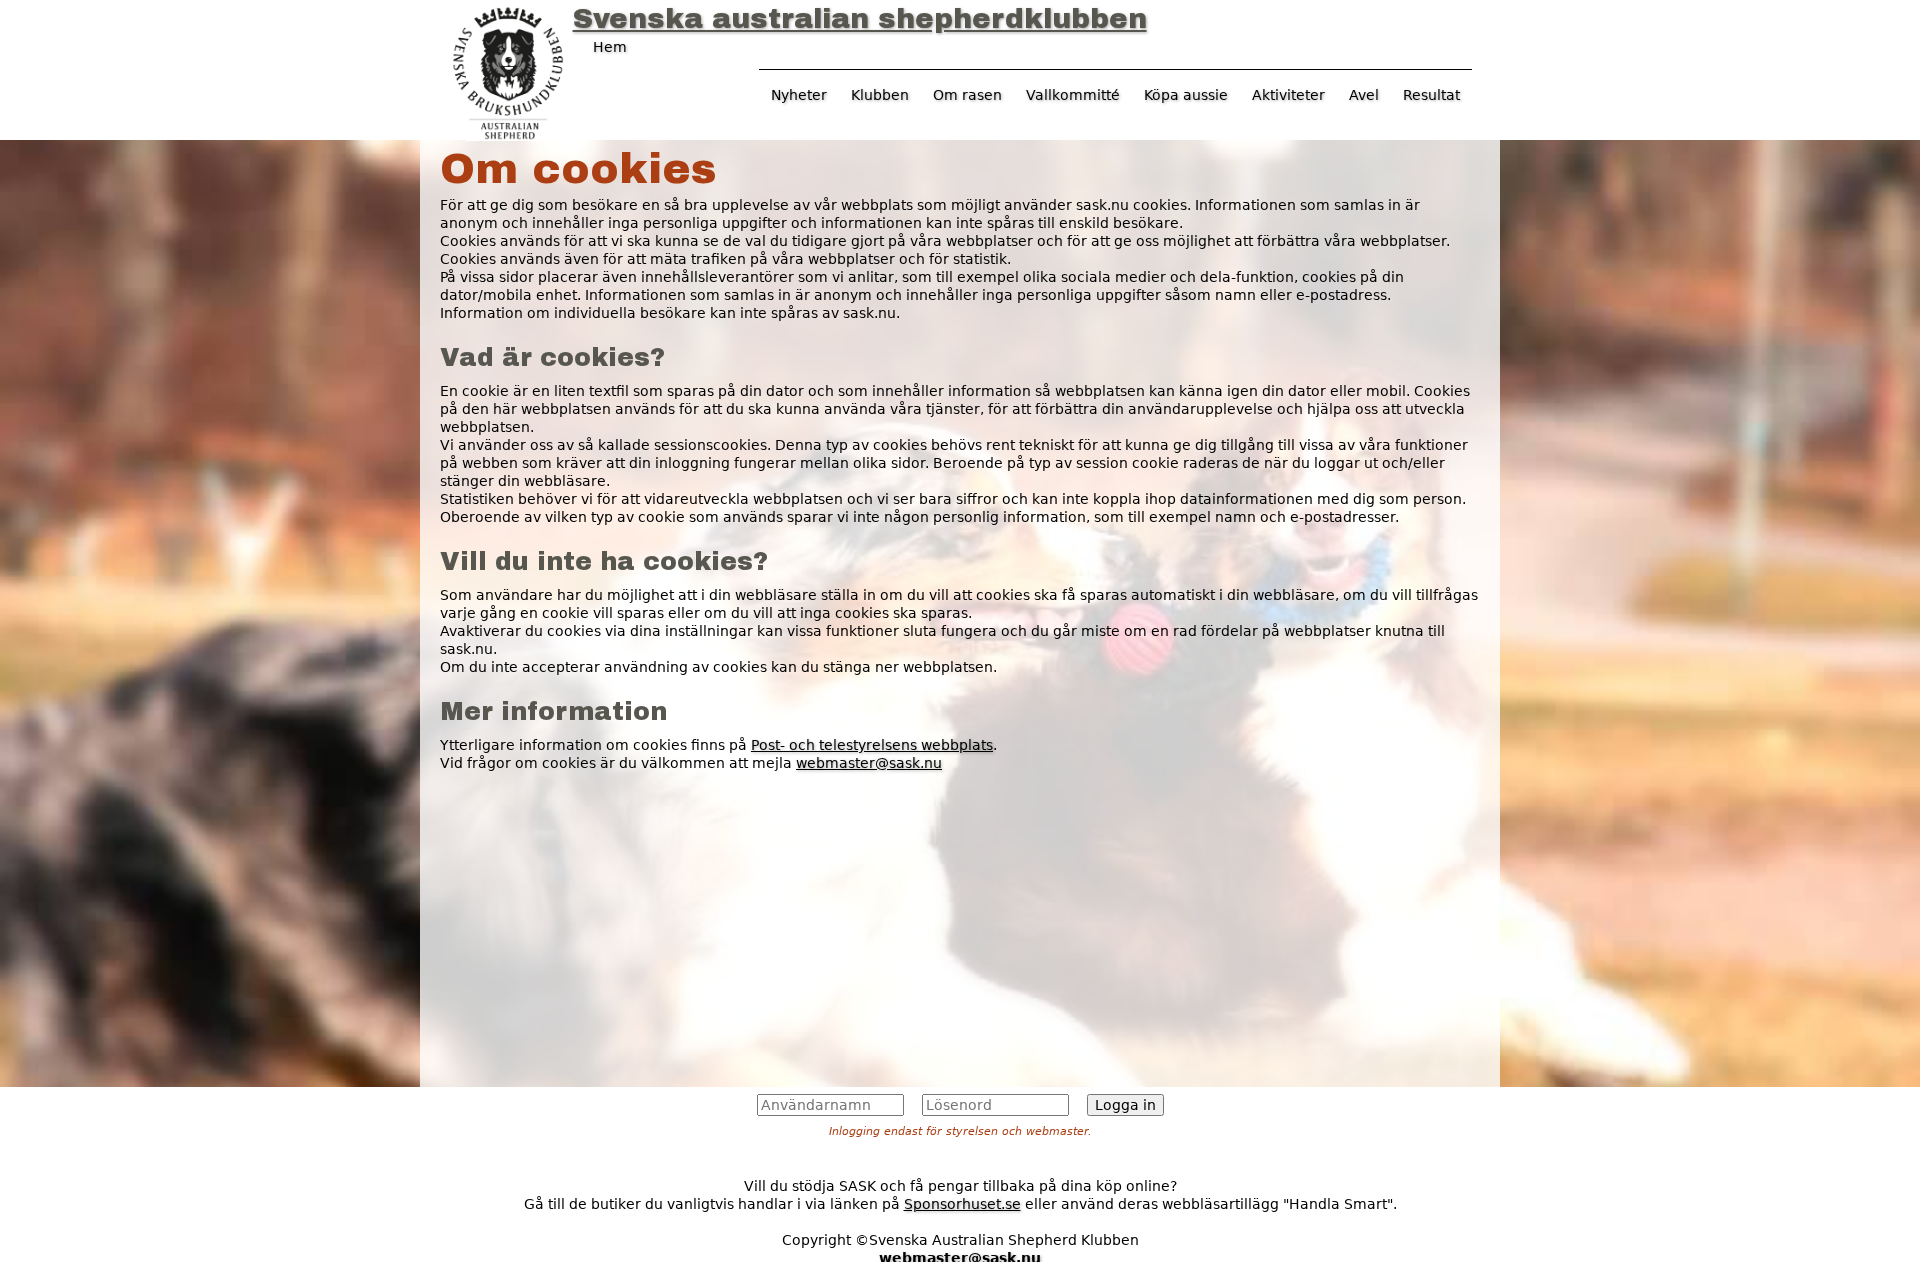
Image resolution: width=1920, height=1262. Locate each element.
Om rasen (967, 95)
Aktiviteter (1288, 95)
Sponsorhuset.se (962, 1204)
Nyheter (799, 95)
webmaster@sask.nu (869, 763)
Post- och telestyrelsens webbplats (872, 745)
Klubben (880, 95)
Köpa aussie (1186, 95)
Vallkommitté (1073, 95)
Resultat (1431, 95)
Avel (1364, 95)
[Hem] (508, 71)
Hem (610, 47)
